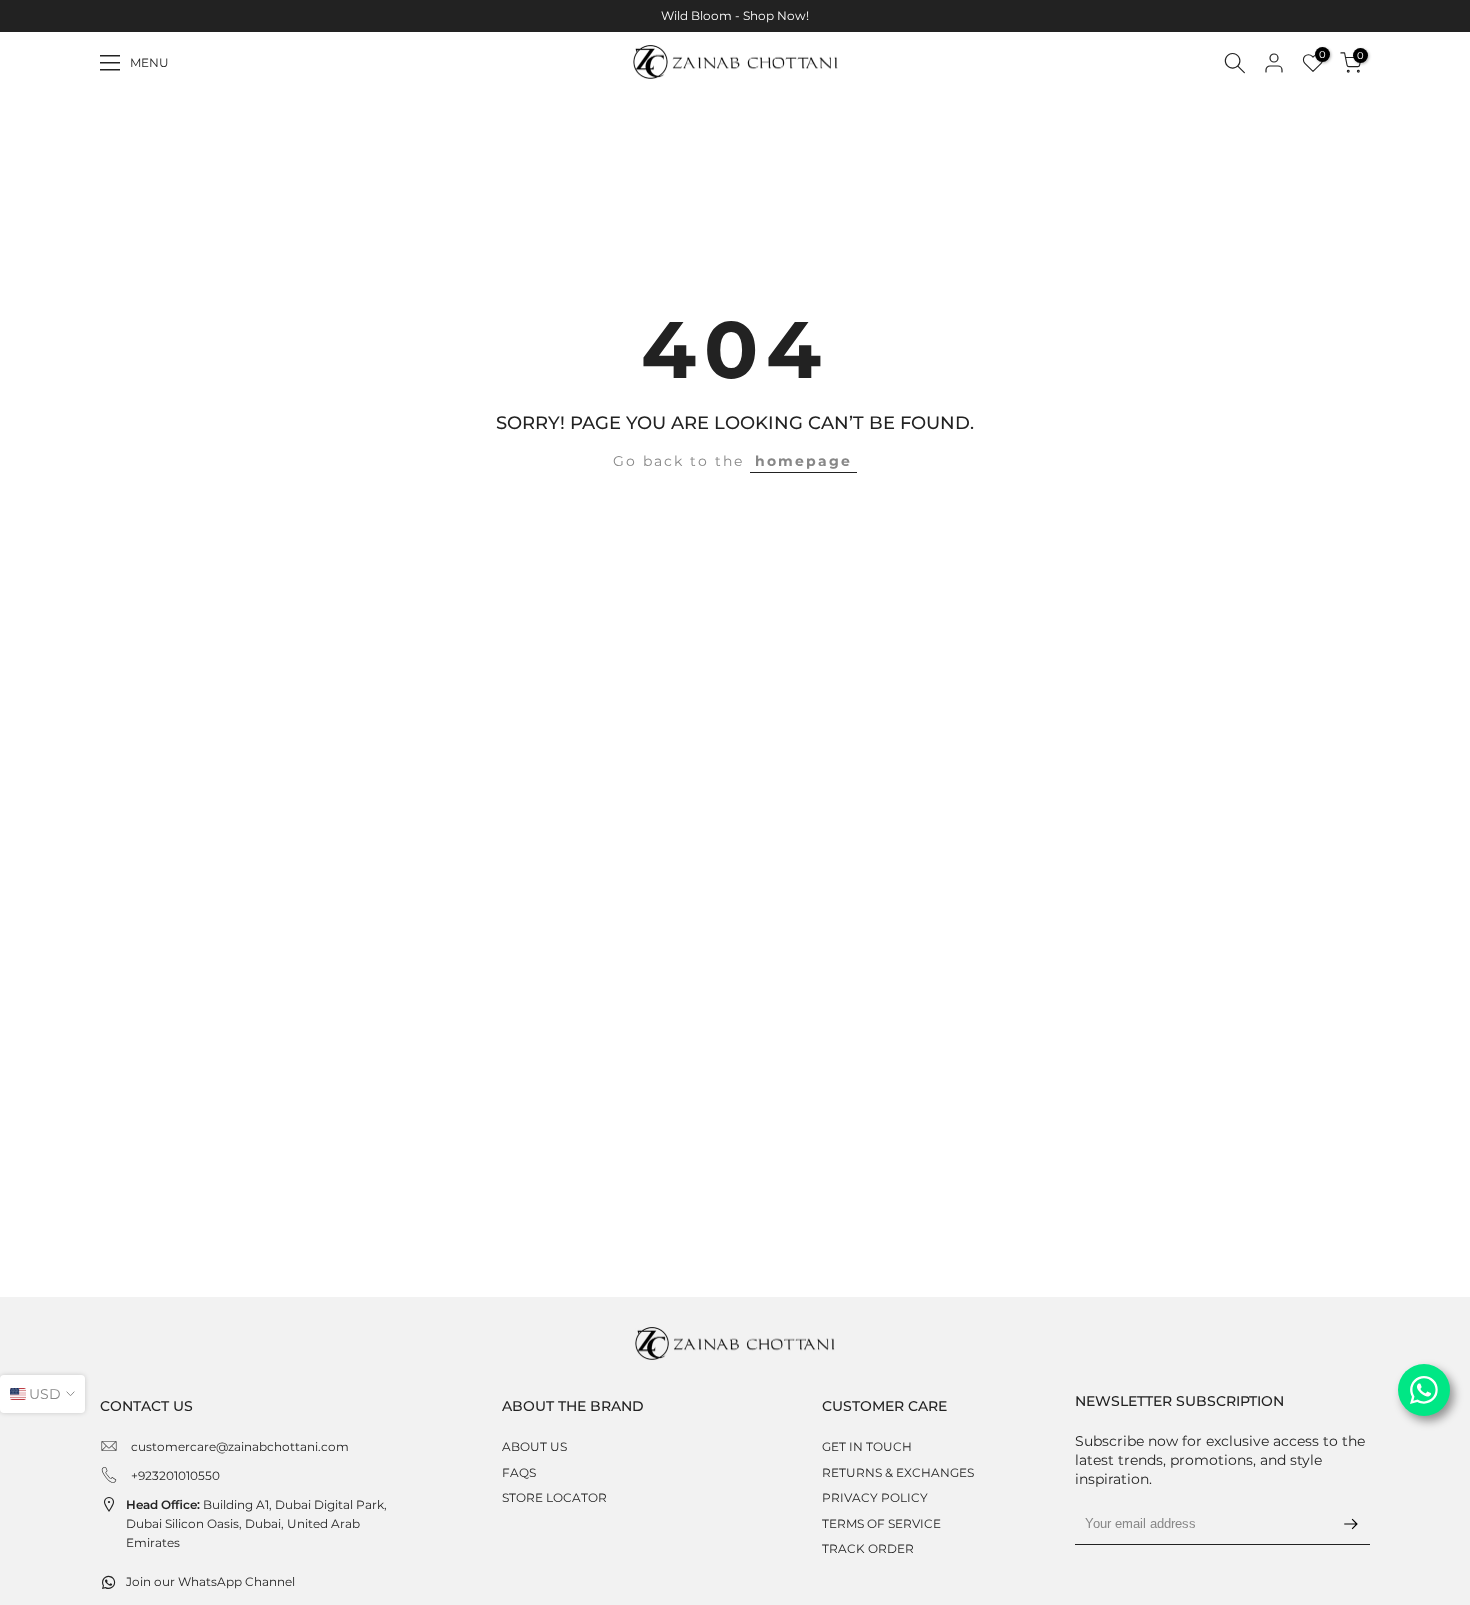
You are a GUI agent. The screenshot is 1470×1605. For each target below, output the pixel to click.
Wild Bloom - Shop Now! (735, 15)
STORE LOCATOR (554, 1497)
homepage (803, 461)
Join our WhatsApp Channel (210, 1581)
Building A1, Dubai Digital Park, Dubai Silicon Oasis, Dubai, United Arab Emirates (256, 1523)
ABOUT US (534, 1446)
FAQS (519, 1472)
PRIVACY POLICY (875, 1497)
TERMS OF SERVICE (881, 1523)
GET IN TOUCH (867, 1446)
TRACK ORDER (868, 1548)
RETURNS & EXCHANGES (898, 1472)
